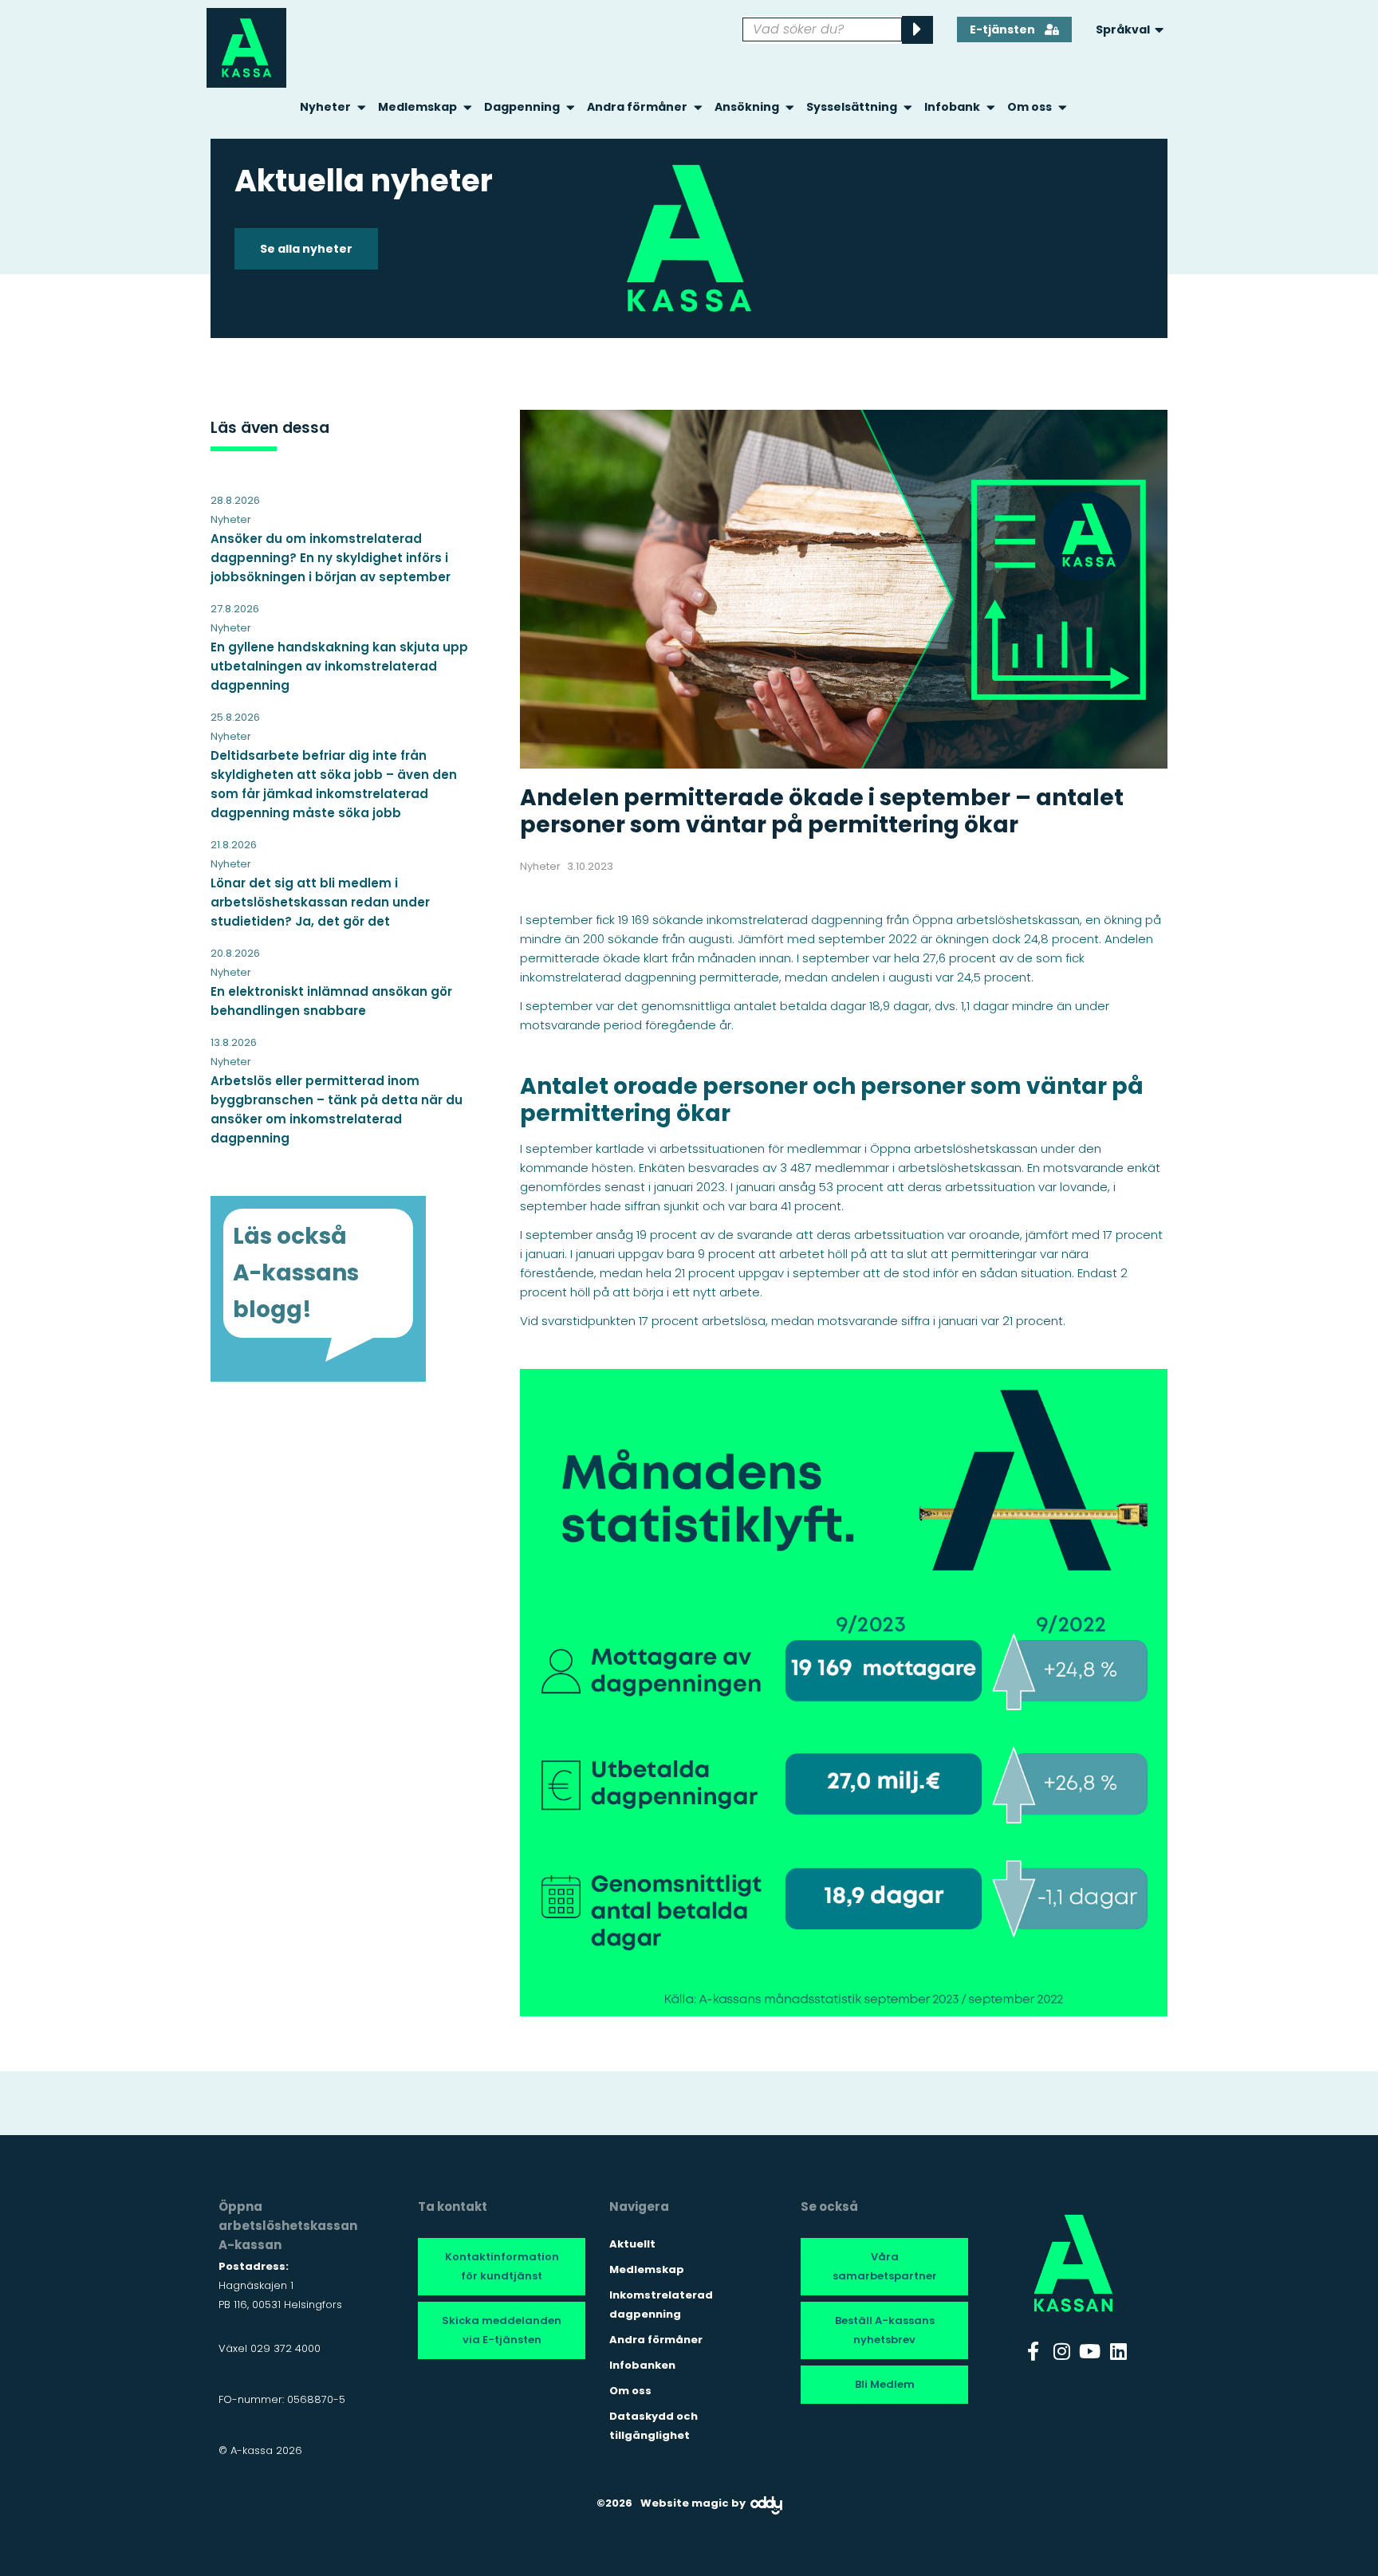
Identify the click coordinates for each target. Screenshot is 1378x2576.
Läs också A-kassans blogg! (296, 1273)
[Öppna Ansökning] (790, 107)
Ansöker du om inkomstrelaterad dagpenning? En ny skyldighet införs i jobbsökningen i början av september (331, 558)
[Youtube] (1090, 2351)
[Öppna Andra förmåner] (698, 107)
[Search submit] (917, 30)
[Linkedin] (1119, 2351)
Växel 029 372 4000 (270, 2348)
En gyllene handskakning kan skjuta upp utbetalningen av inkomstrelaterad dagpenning (339, 666)
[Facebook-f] (1033, 2351)
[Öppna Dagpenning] (571, 107)
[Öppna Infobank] (991, 107)
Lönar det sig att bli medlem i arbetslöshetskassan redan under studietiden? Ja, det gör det (320, 902)
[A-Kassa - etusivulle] (246, 48)
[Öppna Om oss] (1063, 107)
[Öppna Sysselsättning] (908, 107)
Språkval (1123, 29)
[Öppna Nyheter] (362, 107)
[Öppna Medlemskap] (468, 107)
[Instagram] (1061, 2351)
